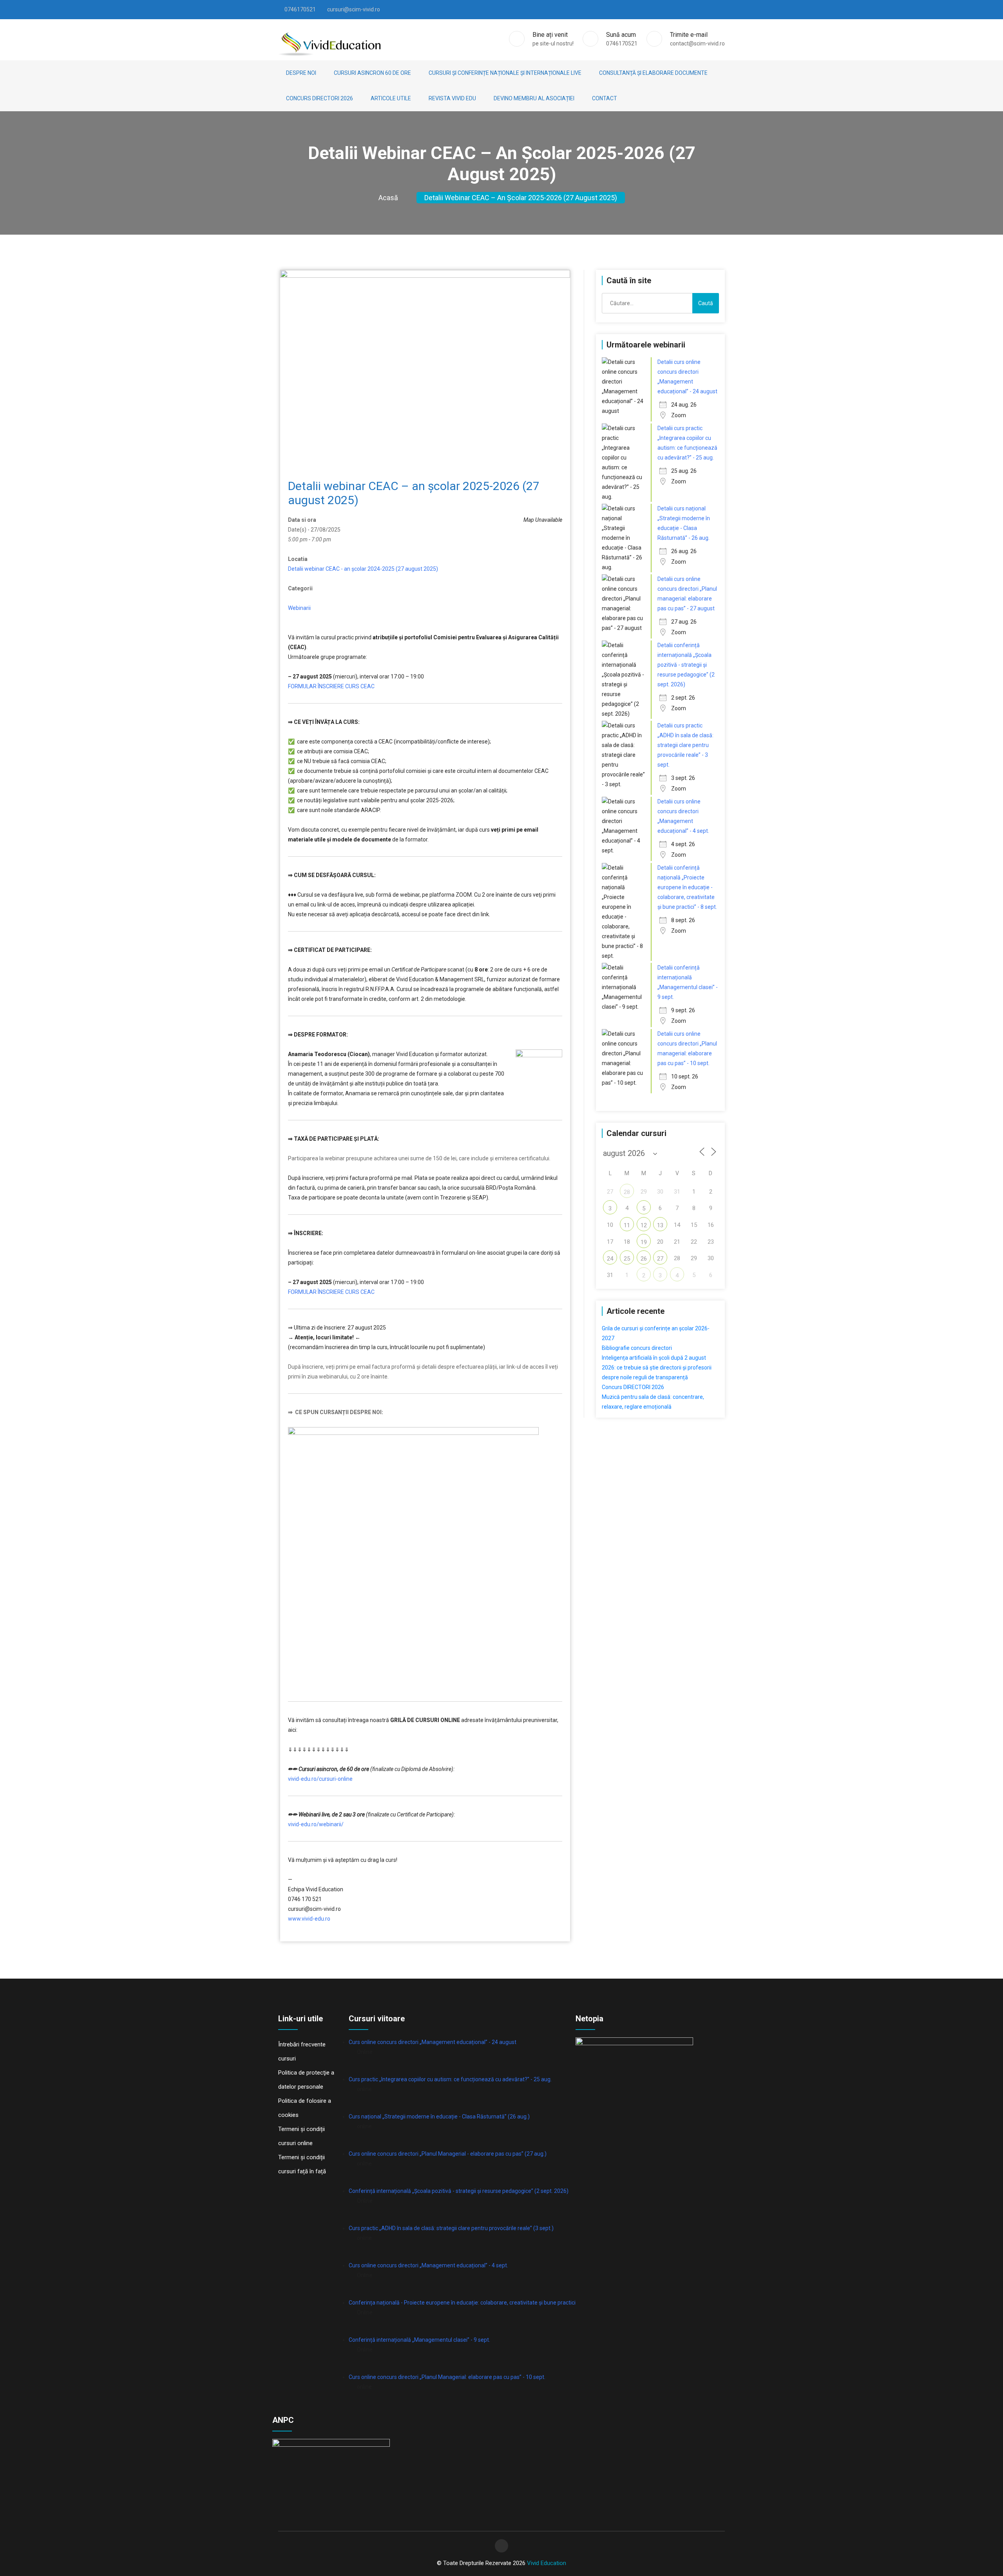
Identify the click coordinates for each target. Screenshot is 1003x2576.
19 (644, 1242)
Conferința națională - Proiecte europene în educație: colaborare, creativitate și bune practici (462, 2303)
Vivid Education (547, 2563)
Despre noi (301, 73)
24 (610, 1259)
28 (627, 1192)
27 (660, 1259)
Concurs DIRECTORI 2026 (320, 98)
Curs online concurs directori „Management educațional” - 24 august (433, 2042)
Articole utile (391, 98)
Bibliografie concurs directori (637, 1348)
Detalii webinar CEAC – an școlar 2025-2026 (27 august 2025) (521, 198)
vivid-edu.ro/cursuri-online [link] (320, 1779)
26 (644, 1259)
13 (660, 1225)
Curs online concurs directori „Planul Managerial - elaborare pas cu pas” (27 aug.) (448, 2154)
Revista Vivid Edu (452, 98)
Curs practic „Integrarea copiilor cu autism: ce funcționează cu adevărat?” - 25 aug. (450, 2079)
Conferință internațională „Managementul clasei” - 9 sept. (419, 2340)
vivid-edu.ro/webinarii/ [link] (316, 1824)
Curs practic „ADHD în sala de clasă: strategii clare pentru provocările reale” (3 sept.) (451, 2228)
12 (644, 1225)
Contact (605, 98)
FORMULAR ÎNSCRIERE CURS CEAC (331, 686)
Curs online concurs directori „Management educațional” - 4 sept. (428, 2265)
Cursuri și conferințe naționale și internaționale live (505, 73)
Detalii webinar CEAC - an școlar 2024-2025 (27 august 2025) (363, 569)
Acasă (388, 198)
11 (627, 1225)
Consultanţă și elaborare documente (653, 73)
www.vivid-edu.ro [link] (309, 1919)
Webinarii (299, 608)
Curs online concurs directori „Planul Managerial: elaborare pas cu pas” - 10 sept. (447, 2377)
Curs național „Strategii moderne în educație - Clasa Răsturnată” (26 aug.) (439, 2117)
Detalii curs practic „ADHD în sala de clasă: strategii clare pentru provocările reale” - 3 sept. (685, 745)
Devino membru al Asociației (534, 98)
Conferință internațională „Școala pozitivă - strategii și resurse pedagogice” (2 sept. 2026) (459, 2191)
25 (627, 1259)
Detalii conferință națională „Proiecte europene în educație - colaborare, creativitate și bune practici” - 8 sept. (687, 887)
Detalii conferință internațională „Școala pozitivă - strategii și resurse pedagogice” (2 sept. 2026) (686, 665)
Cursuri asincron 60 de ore (372, 73)
